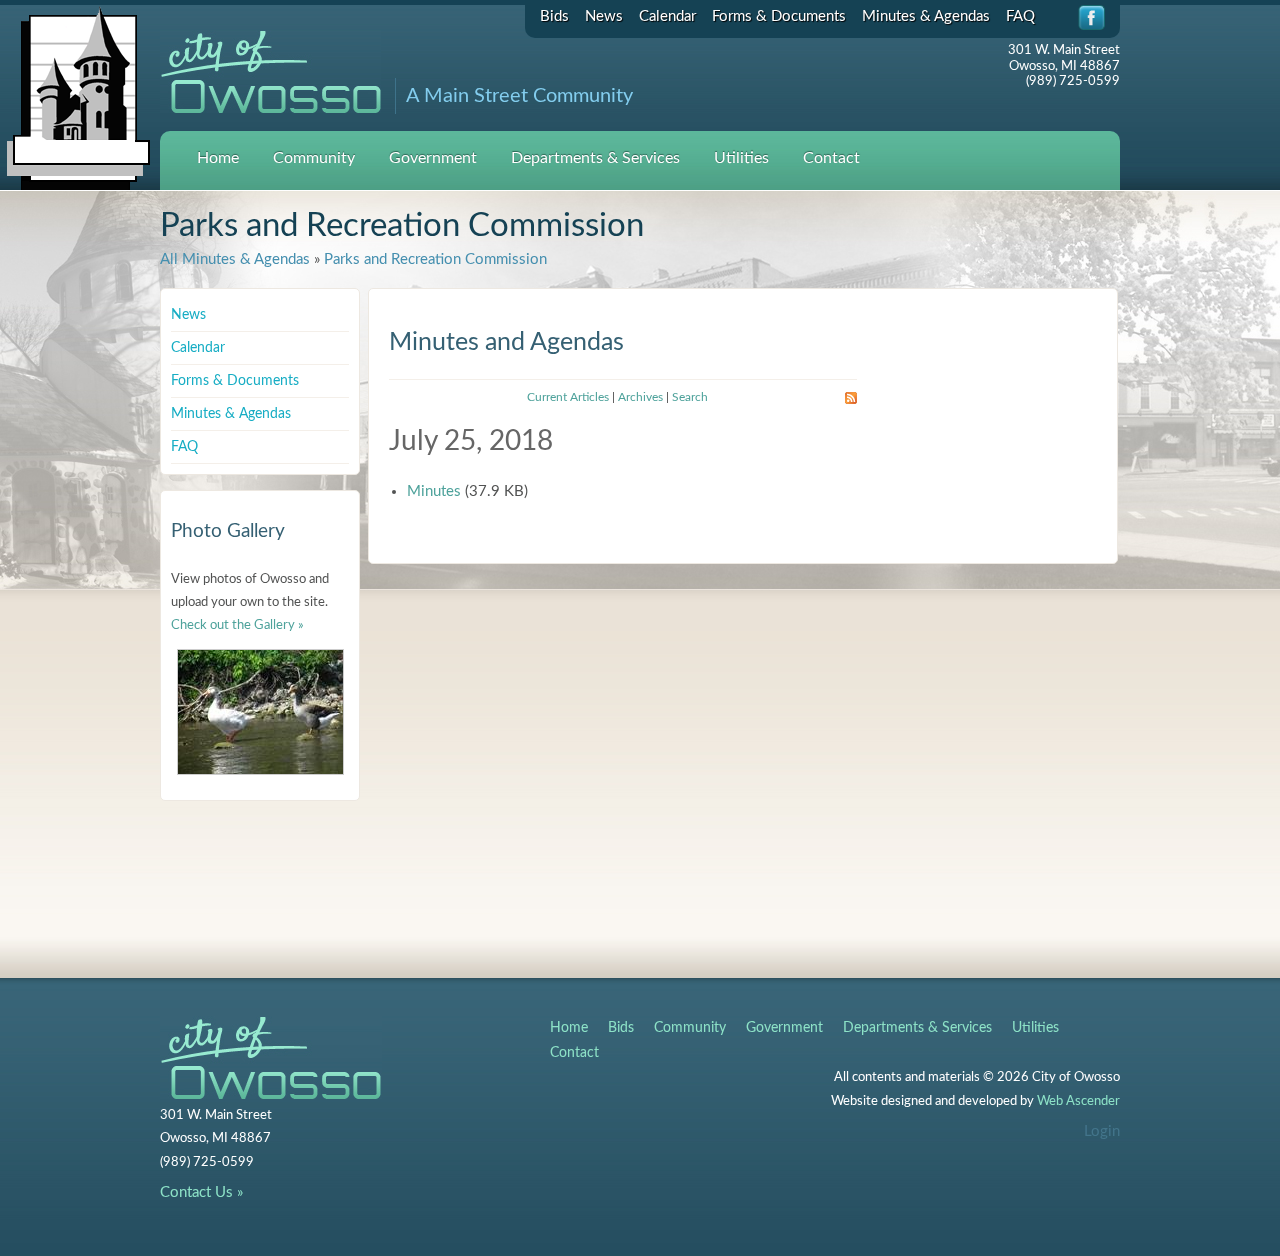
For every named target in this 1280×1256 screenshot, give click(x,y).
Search (690, 397)
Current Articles (568, 397)
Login (1102, 1131)
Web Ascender (1078, 1101)
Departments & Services (595, 158)
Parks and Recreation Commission (435, 259)
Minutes (434, 491)
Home (218, 158)
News (604, 16)
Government (433, 158)
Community (314, 158)
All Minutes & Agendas (235, 259)
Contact (831, 158)
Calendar (667, 16)
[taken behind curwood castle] (260, 712)
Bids (554, 16)
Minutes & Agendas (926, 16)
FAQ (1020, 16)
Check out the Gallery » (237, 625)
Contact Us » (201, 1192)
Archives (640, 397)
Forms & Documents (779, 16)
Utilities (741, 158)
